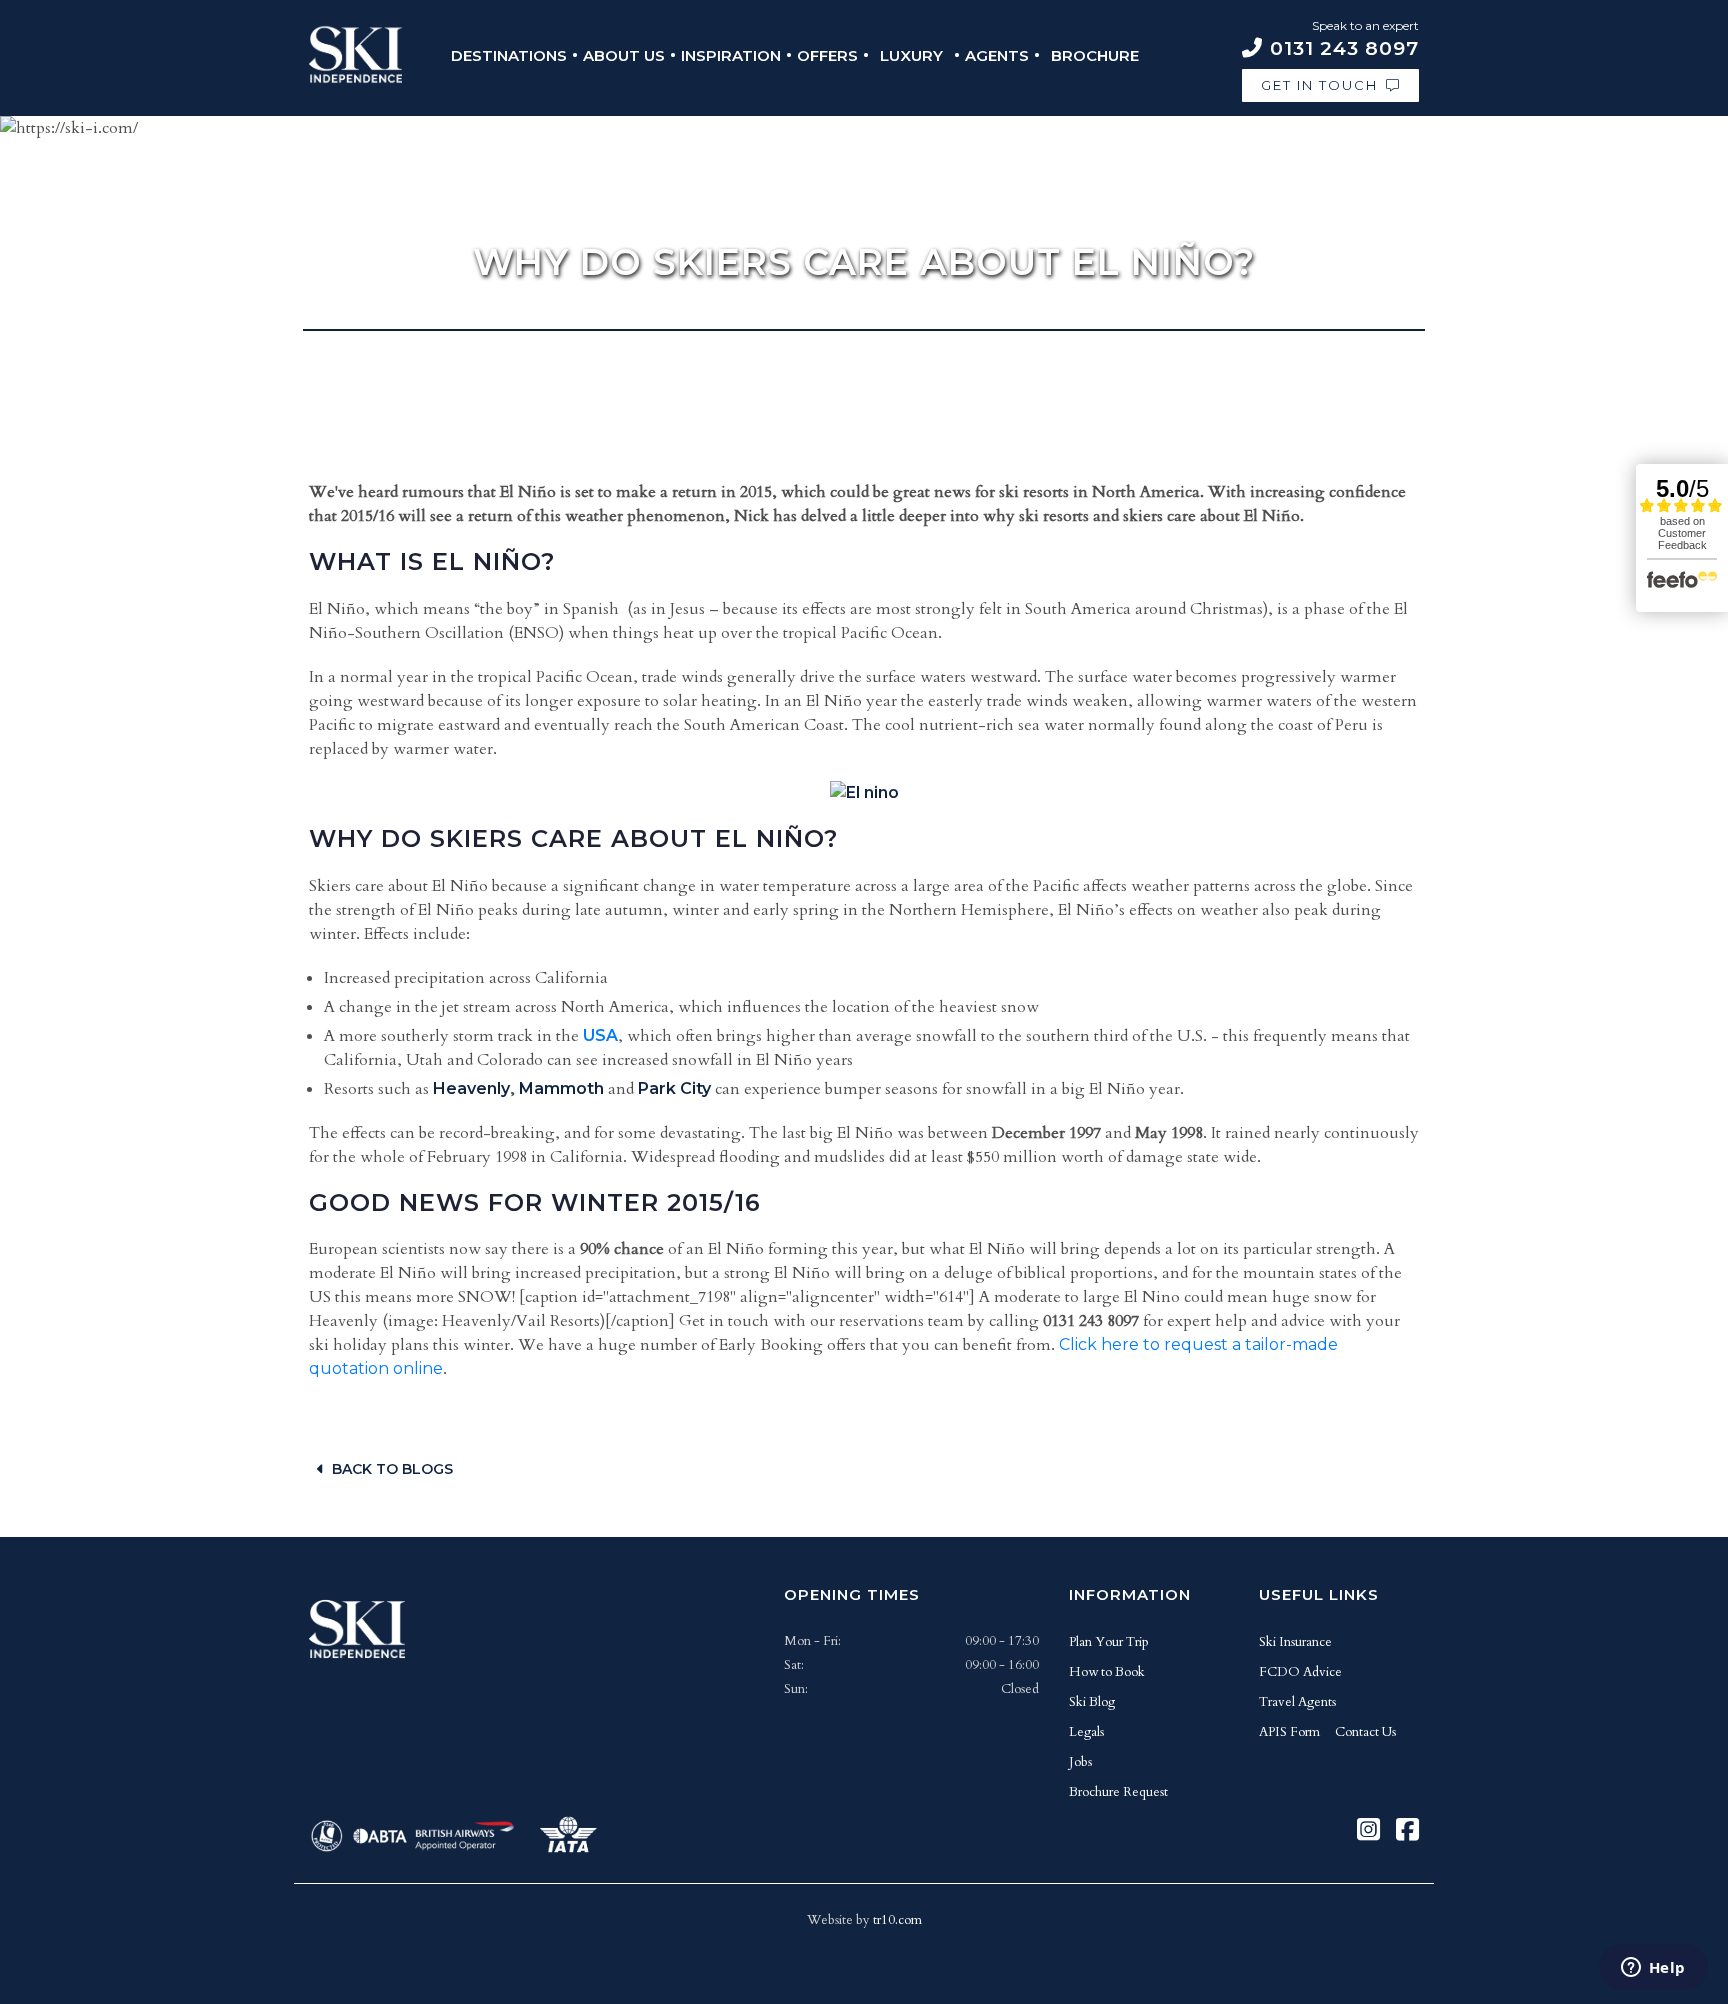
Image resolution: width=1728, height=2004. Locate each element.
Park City (674, 1088)
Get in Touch (1319, 85)
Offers (827, 55)
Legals (1086, 1732)
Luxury (911, 55)
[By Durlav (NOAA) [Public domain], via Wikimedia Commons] (864, 792)
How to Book (1107, 1672)
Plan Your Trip (1109, 1642)
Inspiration (731, 55)
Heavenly (471, 1088)
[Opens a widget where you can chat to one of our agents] (1653, 1969)
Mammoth (561, 1088)
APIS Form (1289, 1732)
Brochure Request (1118, 1792)
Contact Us (1365, 1732)
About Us (624, 55)
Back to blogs (392, 1469)
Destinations (509, 55)
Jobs (1080, 1762)
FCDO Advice (1300, 1672)
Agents (997, 55)
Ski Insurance (1295, 1642)
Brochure (1095, 55)
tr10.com (897, 1920)
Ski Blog (1092, 1702)
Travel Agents (1297, 1702)
